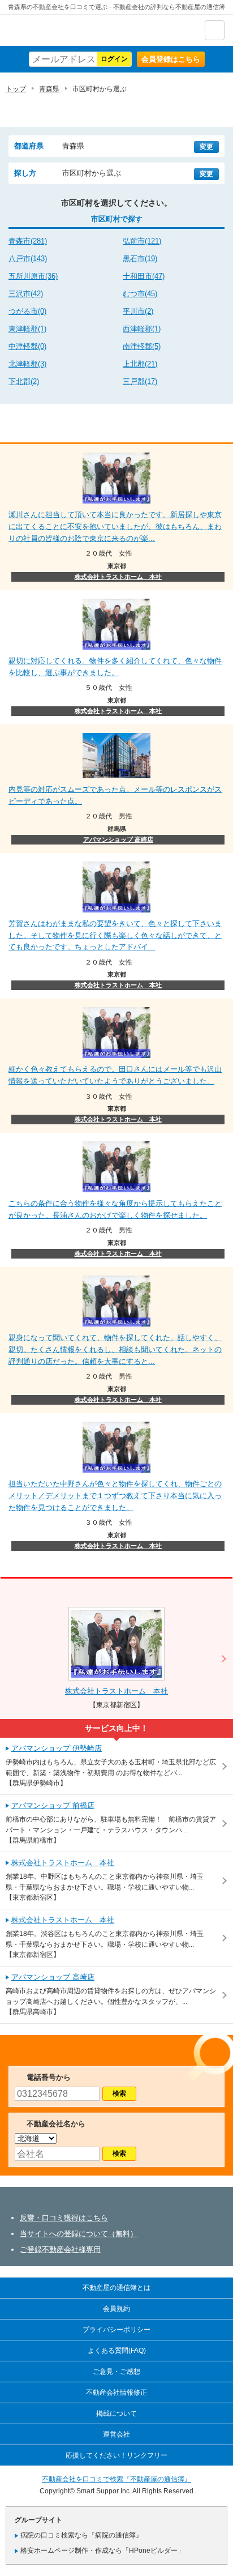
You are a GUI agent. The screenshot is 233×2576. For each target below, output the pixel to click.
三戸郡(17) (140, 381)
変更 (206, 147)
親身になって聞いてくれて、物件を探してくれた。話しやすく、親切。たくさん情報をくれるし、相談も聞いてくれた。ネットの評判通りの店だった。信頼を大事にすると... (115, 1349)
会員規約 (116, 2309)
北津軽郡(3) (27, 364)
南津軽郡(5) (142, 346)
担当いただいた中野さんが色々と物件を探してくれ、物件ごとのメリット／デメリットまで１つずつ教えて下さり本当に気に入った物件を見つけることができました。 (115, 1496)
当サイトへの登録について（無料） (79, 2234)
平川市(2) (138, 311)
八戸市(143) (28, 259)
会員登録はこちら (171, 59)
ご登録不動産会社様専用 (60, 2249)
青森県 (49, 89)
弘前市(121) (142, 241)
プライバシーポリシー (116, 2330)
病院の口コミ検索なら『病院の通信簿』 (81, 2535)
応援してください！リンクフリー (116, 2455)
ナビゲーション (215, 30)
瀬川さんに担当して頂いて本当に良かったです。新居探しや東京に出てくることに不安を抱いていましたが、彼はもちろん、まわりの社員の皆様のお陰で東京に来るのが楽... (115, 526)
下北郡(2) (24, 381)
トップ (16, 89)
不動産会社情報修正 (116, 2392)
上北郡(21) (140, 364)
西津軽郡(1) (142, 329)
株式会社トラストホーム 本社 (118, 577)
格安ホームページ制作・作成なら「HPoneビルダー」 (102, 2551)
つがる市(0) (27, 311)
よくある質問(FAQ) (117, 2351)
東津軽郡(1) (27, 329)
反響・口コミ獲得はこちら (64, 2218)
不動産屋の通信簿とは (116, 2288)
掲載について (116, 2413)
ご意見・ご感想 (116, 2372)
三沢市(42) (26, 294)
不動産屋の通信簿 (68, 30)
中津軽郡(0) (27, 346)
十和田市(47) (144, 276)
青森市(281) (28, 241)
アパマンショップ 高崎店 (118, 839)
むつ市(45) (140, 294)
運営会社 (116, 2434)
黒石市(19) (140, 259)
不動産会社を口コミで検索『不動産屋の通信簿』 (116, 2479)
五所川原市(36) (33, 276)
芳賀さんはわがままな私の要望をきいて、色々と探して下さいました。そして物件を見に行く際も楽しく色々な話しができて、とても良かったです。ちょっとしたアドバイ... (115, 935)
